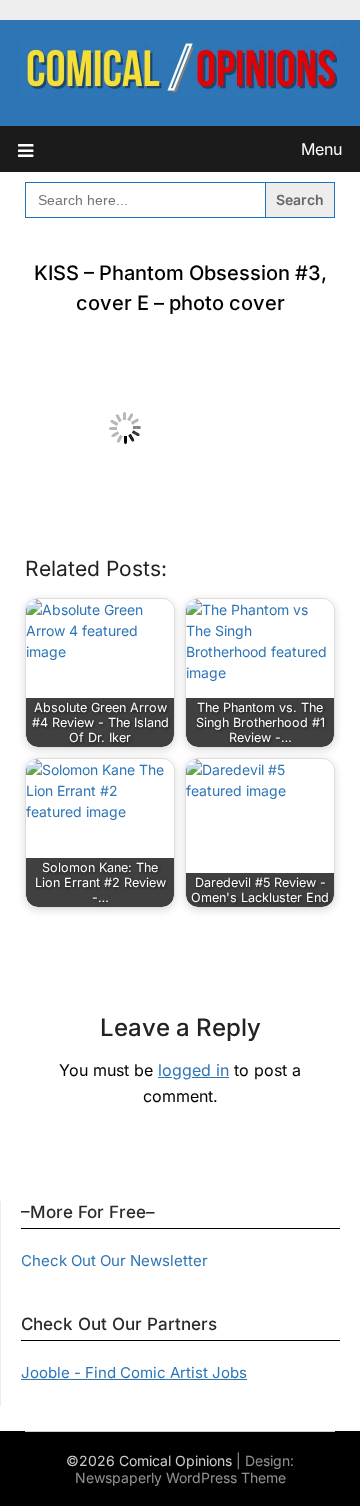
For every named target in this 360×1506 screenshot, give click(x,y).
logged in (193, 1070)
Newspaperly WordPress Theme (180, 1477)
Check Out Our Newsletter (114, 1260)
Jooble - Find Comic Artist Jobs (134, 1372)
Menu (321, 149)
